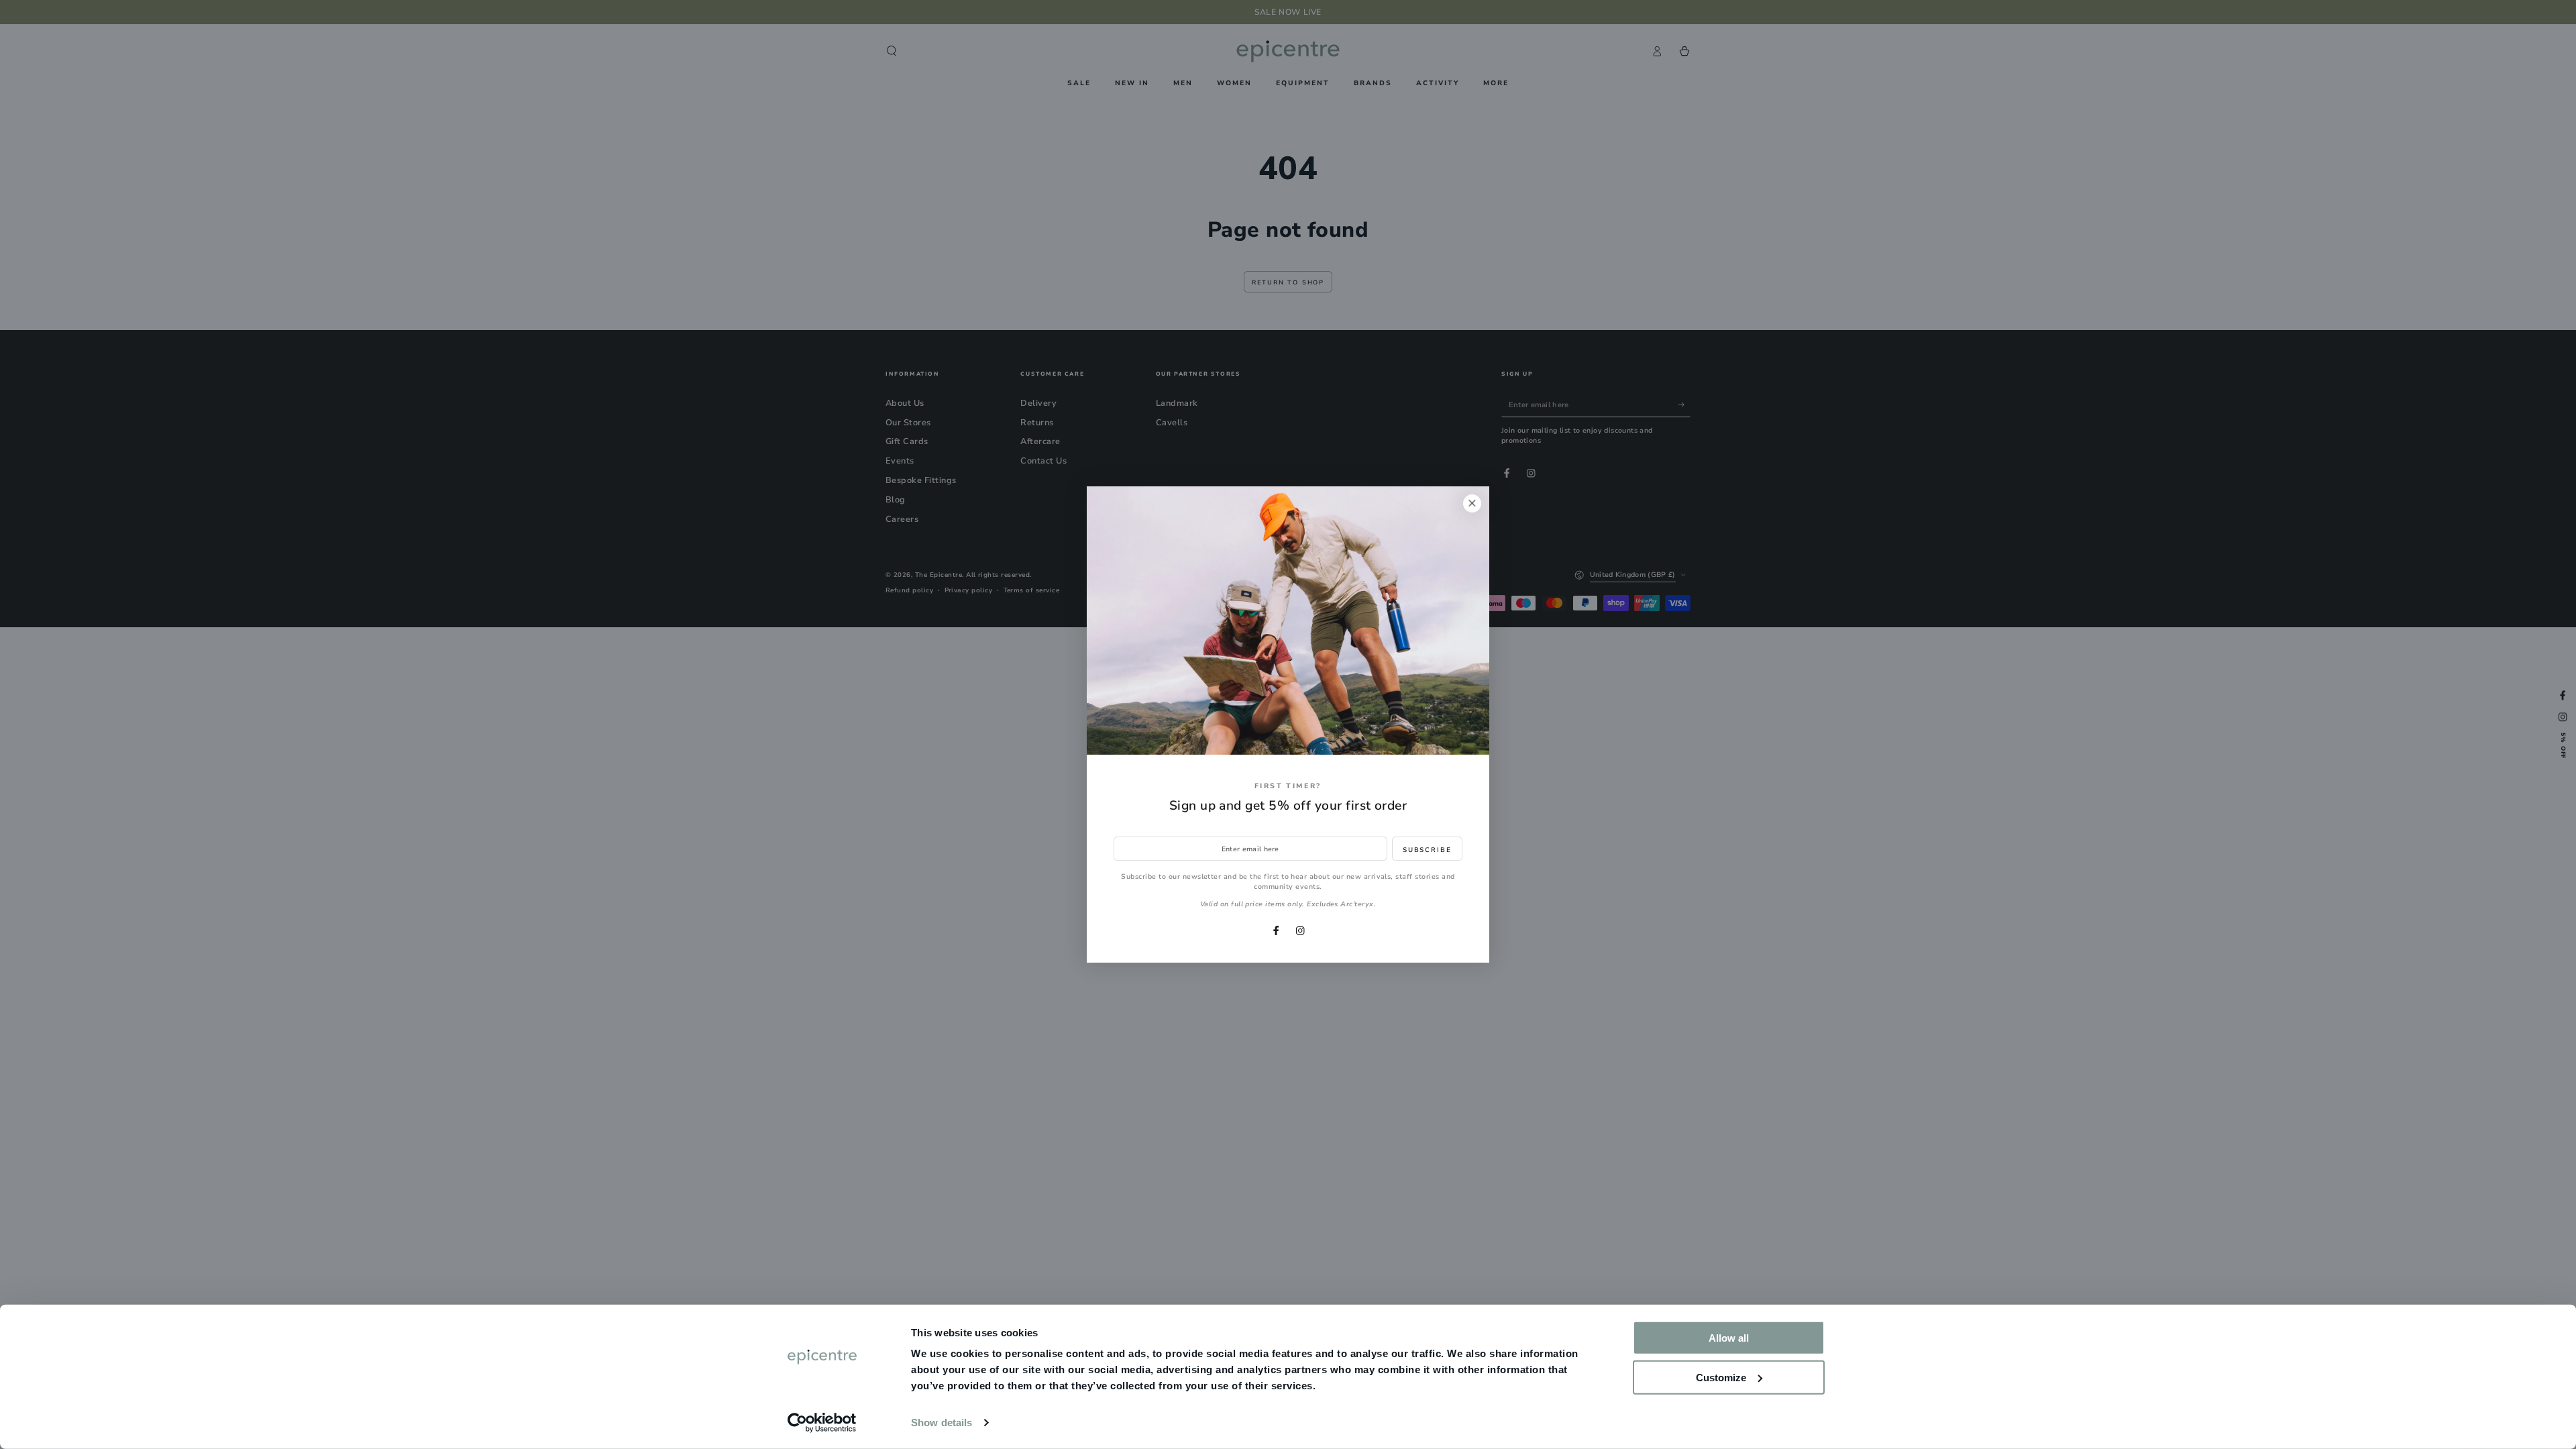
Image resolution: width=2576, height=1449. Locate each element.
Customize (1721, 1377)
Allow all (1729, 1338)
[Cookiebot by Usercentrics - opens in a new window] (822, 1423)
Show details (942, 1423)
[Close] (1472, 503)
